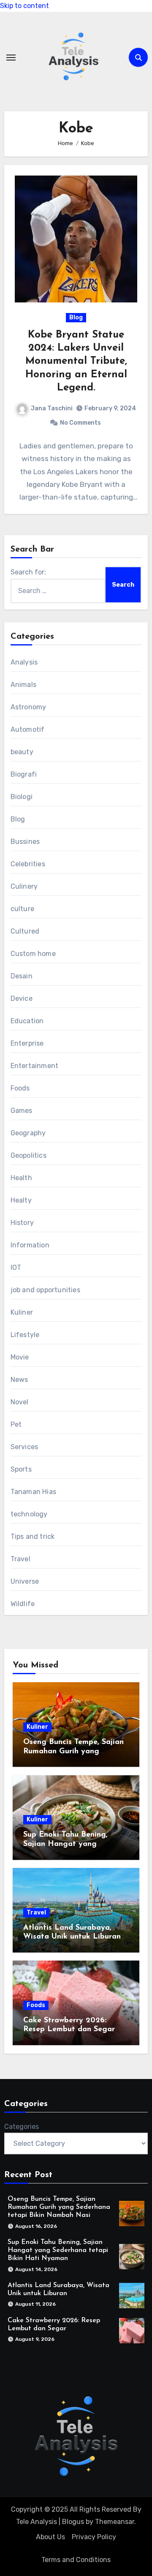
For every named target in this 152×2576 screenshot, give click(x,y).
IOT (16, 1267)
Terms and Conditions (76, 2560)
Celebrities (28, 864)
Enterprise (27, 1043)
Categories (22, 2127)
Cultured (25, 931)
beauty (22, 752)
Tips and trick (33, 1537)
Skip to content (24, 6)
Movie (20, 1357)
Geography (28, 1133)
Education (27, 1021)
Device (22, 998)
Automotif (28, 729)
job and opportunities (45, 1290)
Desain (22, 976)
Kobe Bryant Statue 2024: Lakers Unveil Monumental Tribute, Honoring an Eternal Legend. (76, 361)
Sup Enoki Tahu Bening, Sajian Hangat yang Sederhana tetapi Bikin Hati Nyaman (58, 2250)
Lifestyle (25, 1335)
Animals (23, 685)
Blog (76, 317)
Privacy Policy (94, 2537)
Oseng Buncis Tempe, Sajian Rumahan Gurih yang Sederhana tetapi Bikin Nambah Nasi (59, 2207)
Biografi (24, 774)
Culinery (24, 886)
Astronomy (28, 707)
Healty (21, 1200)
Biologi (22, 797)
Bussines (25, 842)
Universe (25, 1581)
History (22, 1223)
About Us (50, 2537)
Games (22, 1111)
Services (24, 1447)
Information (30, 1245)
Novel (20, 1402)
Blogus (73, 2522)
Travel (20, 1559)
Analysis (24, 662)
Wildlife (23, 1604)
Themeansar (115, 2522)
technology (29, 1514)
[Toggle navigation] (11, 58)
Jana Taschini (52, 408)
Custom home (33, 954)
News (19, 1380)
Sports (21, 1469)
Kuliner (22, 1312)
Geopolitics (28, 1155)
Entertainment (35, 1066)
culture (22, 909)
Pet (16, 1424)
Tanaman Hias (33, 1492)
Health (21, 1178)
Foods (20, 1088)
